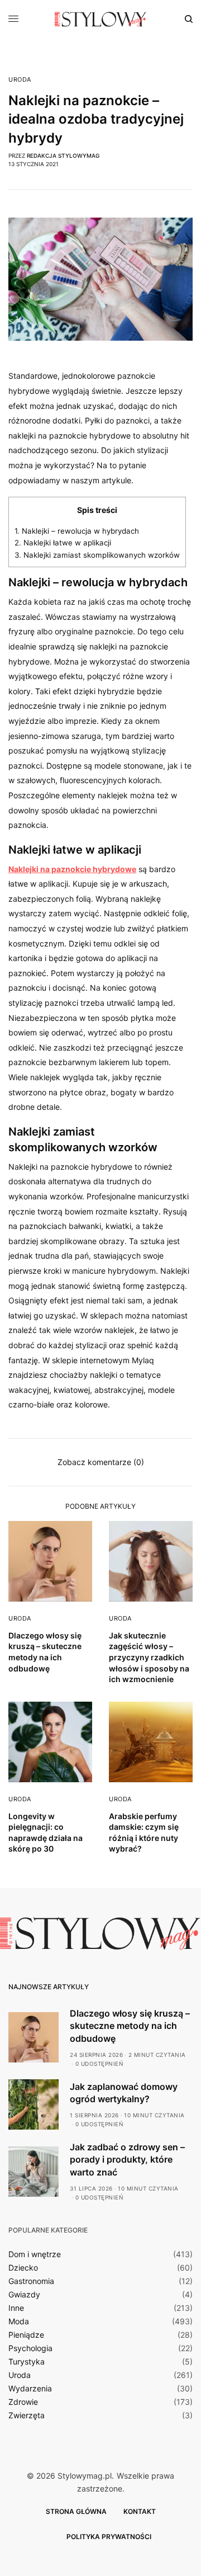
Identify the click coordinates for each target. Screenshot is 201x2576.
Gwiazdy (24, 2295)
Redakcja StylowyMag (63, 156)
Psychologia (30, 2348)
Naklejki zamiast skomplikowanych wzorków (97, 555)
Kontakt (140, 2511)
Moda (19, 2321)
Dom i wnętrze (35, 2254)
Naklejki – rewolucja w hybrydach (77, 531)
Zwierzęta (27, 2415)
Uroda (20, 80)
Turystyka (27, 2362)
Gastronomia (31, 2281)
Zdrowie (23, 2402)
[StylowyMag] (101, 19)
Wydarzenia (30, 2389)
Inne (16, 2308)
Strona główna (76, 2511)
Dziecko (23, 2268)
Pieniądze (26, 2335)
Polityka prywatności (109, 2537)
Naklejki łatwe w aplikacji (63, 543)
